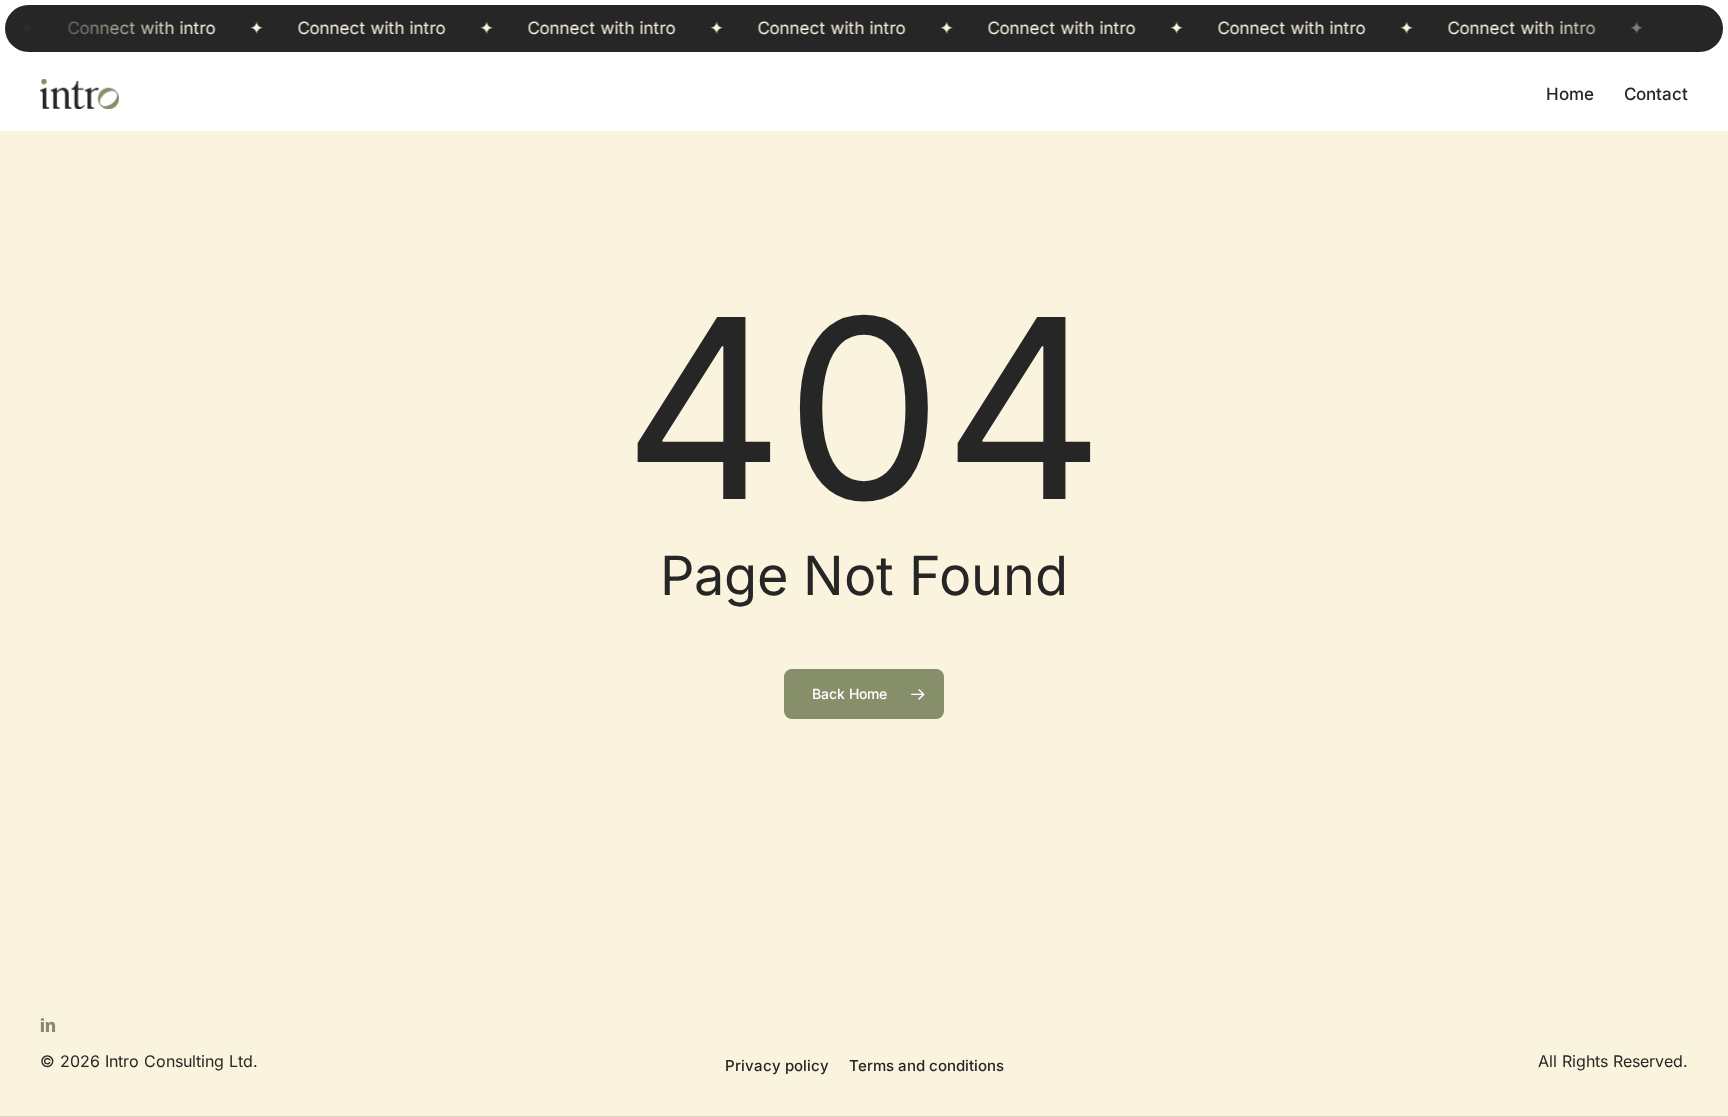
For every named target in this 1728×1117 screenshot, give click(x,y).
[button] (777, 1066)
